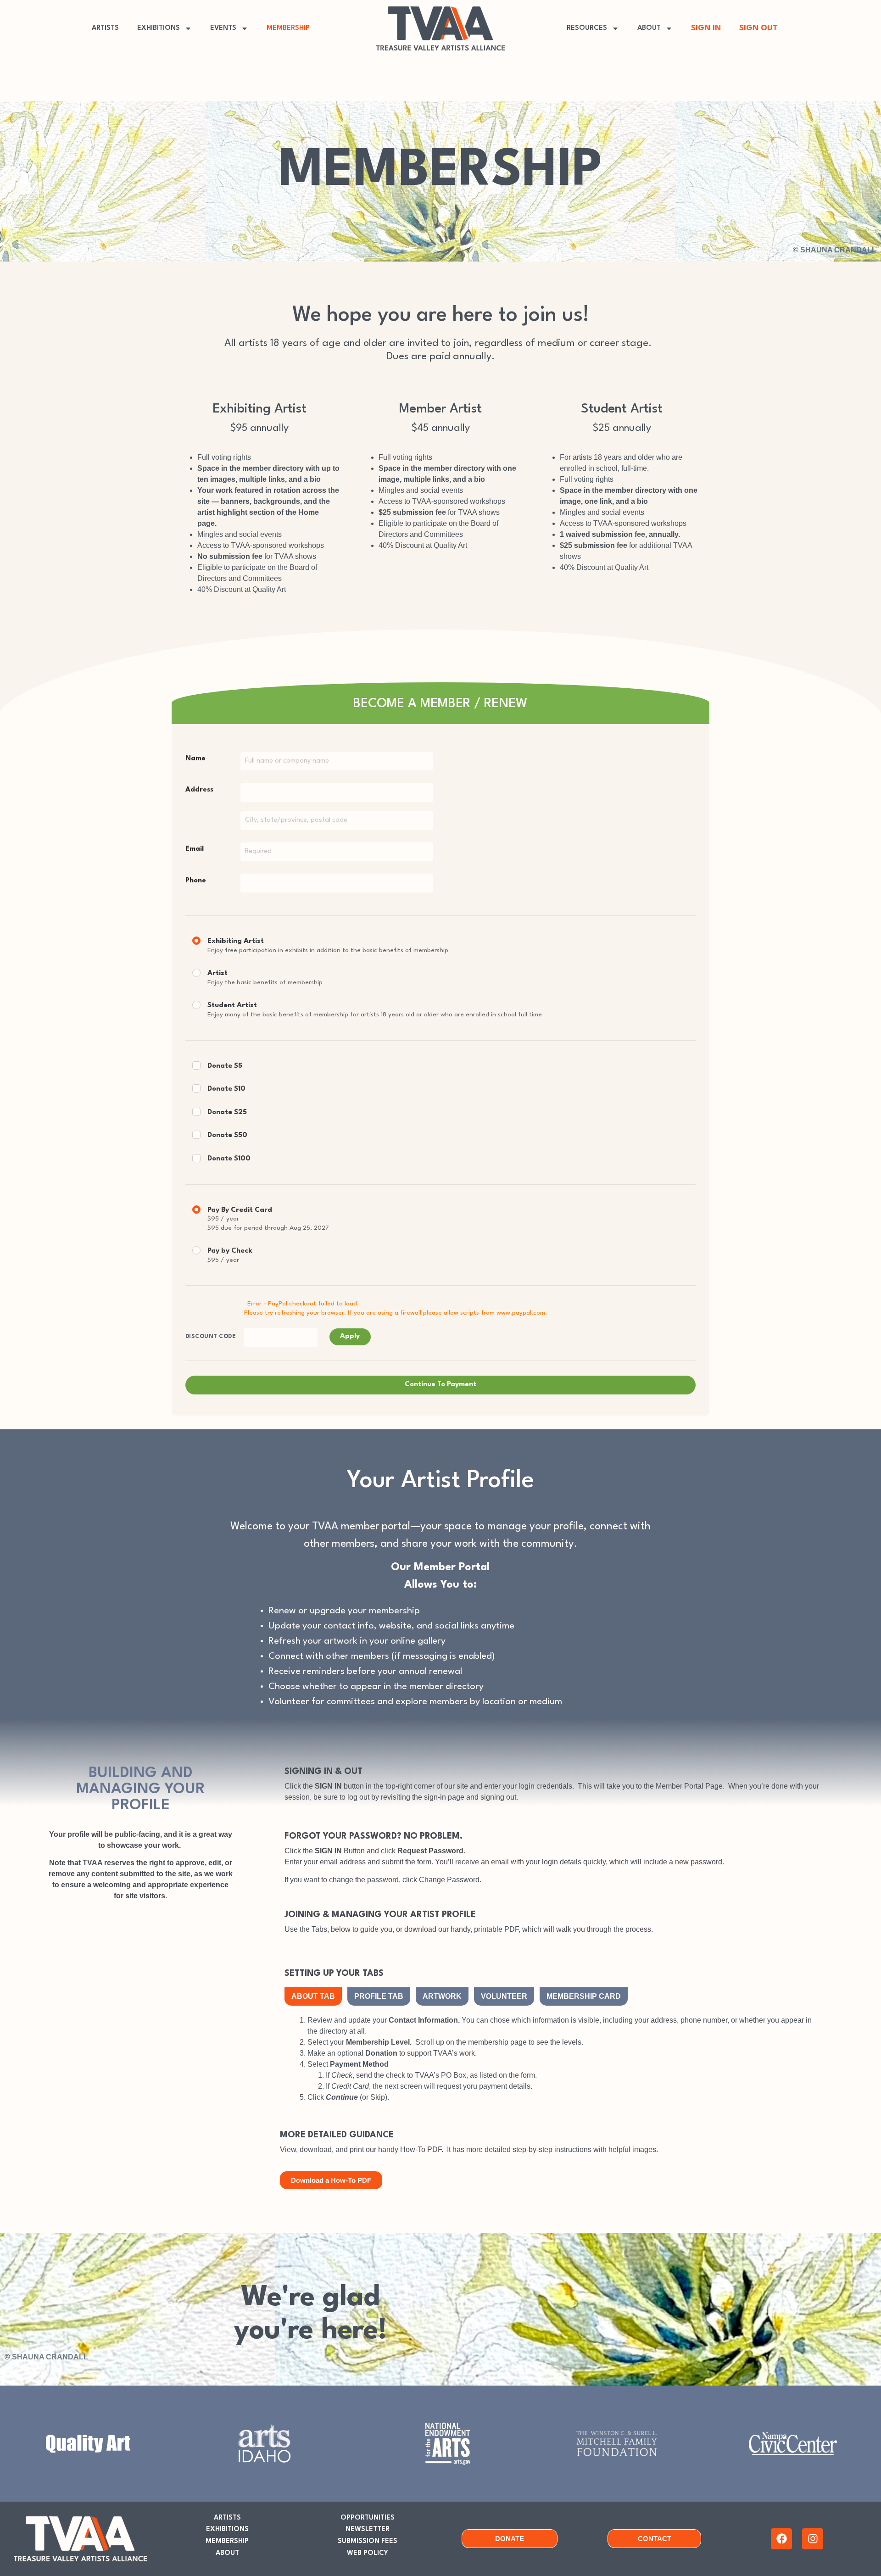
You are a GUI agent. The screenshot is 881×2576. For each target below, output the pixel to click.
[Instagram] (813, 2539)
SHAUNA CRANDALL (838, 250)
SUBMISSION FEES (368, 2541)
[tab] (313, 1996)
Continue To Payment (440, 1385)
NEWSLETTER (368, 2529)
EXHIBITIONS (159, 28)
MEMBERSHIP (288, 28)
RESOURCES (587, 28)
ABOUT (649, 28)
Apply (350, 1336)
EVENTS (223, 28)
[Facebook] (781, 2539)
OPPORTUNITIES (368, 2518)
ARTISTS (105, 28)
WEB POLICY (368, 2553)
